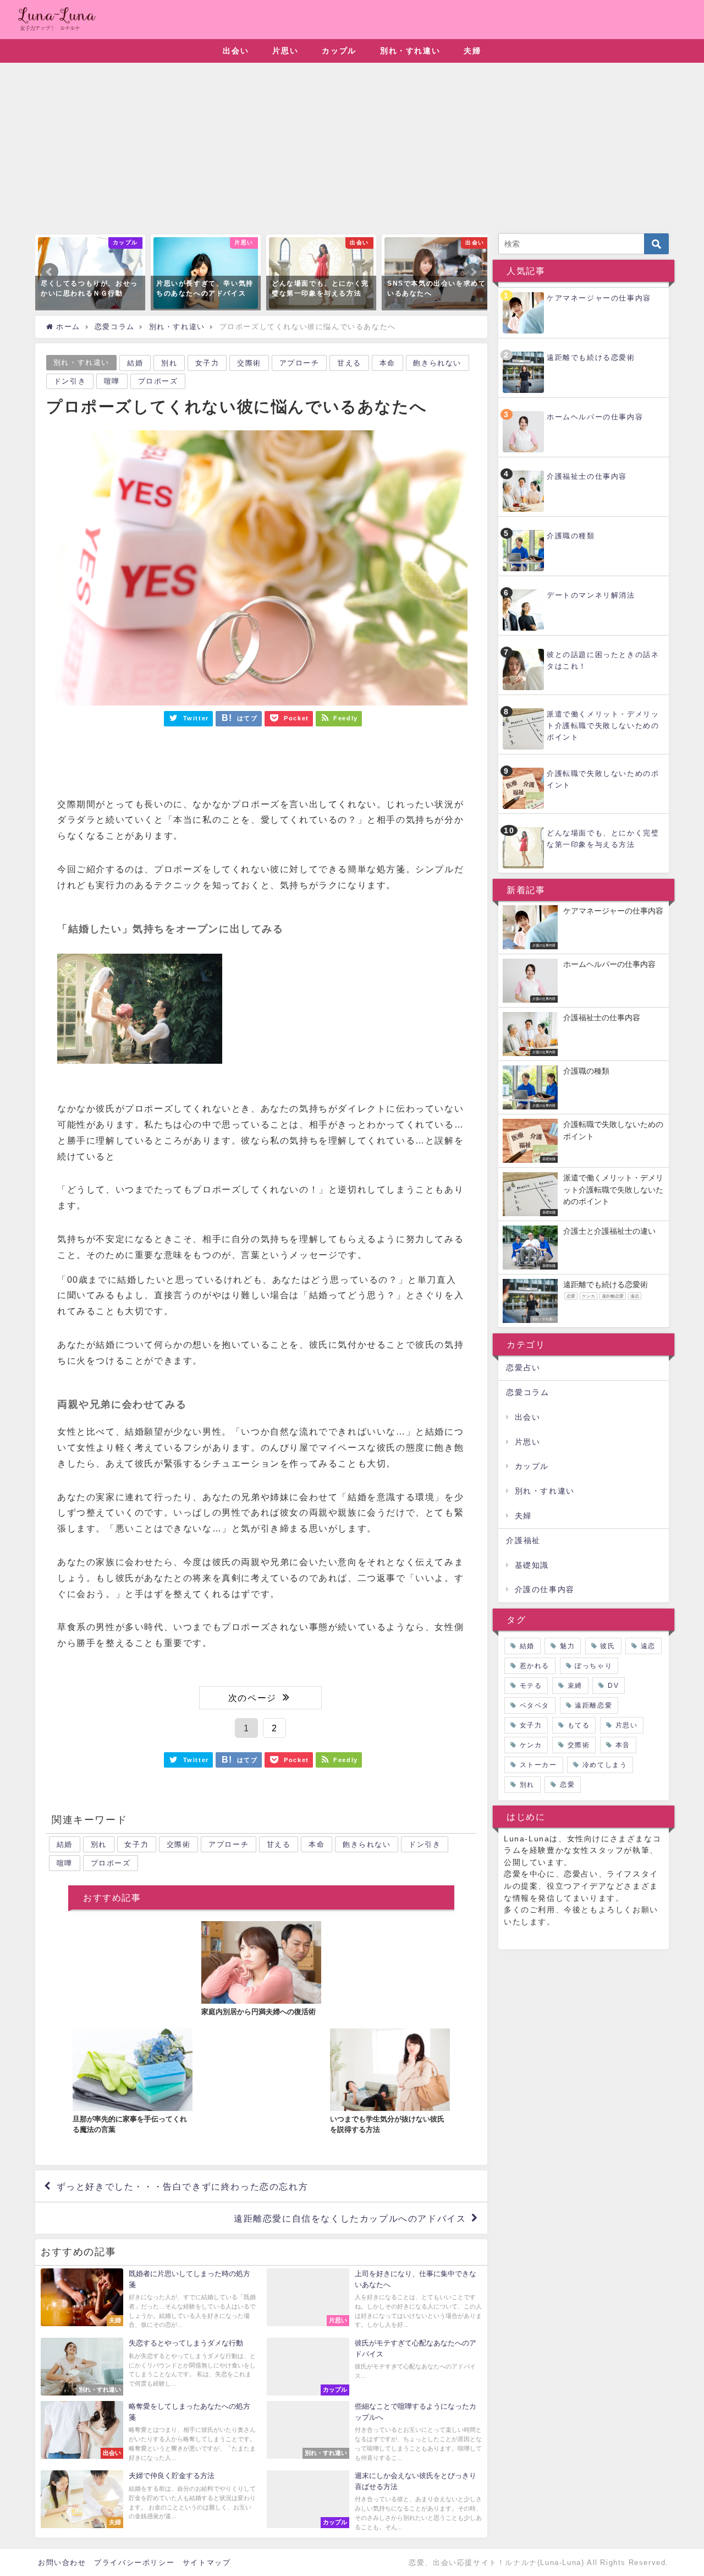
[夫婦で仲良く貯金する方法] (148, 2499)
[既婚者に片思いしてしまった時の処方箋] (148, 2300)
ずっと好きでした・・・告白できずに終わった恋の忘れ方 (183, 2186)
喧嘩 (112, 381)
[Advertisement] (352, 151)
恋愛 (567, 1785)
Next (473, 272)
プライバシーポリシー (134, 2563)
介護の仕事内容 (545, 1589)
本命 (387, 363)
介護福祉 (523, 1540)
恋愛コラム (527, 1392)
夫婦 (472, 51)
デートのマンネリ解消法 (591, 595)
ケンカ (531, 1745)
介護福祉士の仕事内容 (587, 476)
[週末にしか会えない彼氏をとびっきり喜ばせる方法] (374, 2502)
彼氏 (607, 1646)
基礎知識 (532, 1565)
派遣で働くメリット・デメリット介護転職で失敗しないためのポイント (603, 726)
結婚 (135, 363)
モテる (531, 1686)
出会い (236, 51)
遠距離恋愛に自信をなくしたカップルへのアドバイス (350, 2218)
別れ (169, 363)
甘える (349, 363)
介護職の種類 (571, 536)
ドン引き (70, 381)
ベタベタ (535, 1705)
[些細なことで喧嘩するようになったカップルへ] (374, 2433)
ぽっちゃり (593, 1666)
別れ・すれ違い (410, 51)
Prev (50, 272)
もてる (579, 1725)
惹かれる (535, 1666)
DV (613, 1686)
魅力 (567, 1646)
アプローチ (299, 363)
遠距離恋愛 (593, 1705)
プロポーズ (158, 381)
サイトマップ (207, 2563)
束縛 (575, 1686)
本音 (623, 1745)
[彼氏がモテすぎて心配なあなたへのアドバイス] (374, 2367)
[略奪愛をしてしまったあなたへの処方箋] (148, 2433)
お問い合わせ (62, 2563)
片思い (285, 51)
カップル (339, 51)
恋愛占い (523, 1368)
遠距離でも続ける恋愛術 (591, 357)
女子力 (207, 363)
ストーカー (538, 1765)
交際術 (249, 363)
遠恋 (648, 1646)
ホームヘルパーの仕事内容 (595, 417)
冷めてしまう (605, 1765)
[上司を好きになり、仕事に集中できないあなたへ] (374, 2300)
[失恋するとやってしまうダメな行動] (148, 2367)
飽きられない (437, 363)
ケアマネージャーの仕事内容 (599, 298)
